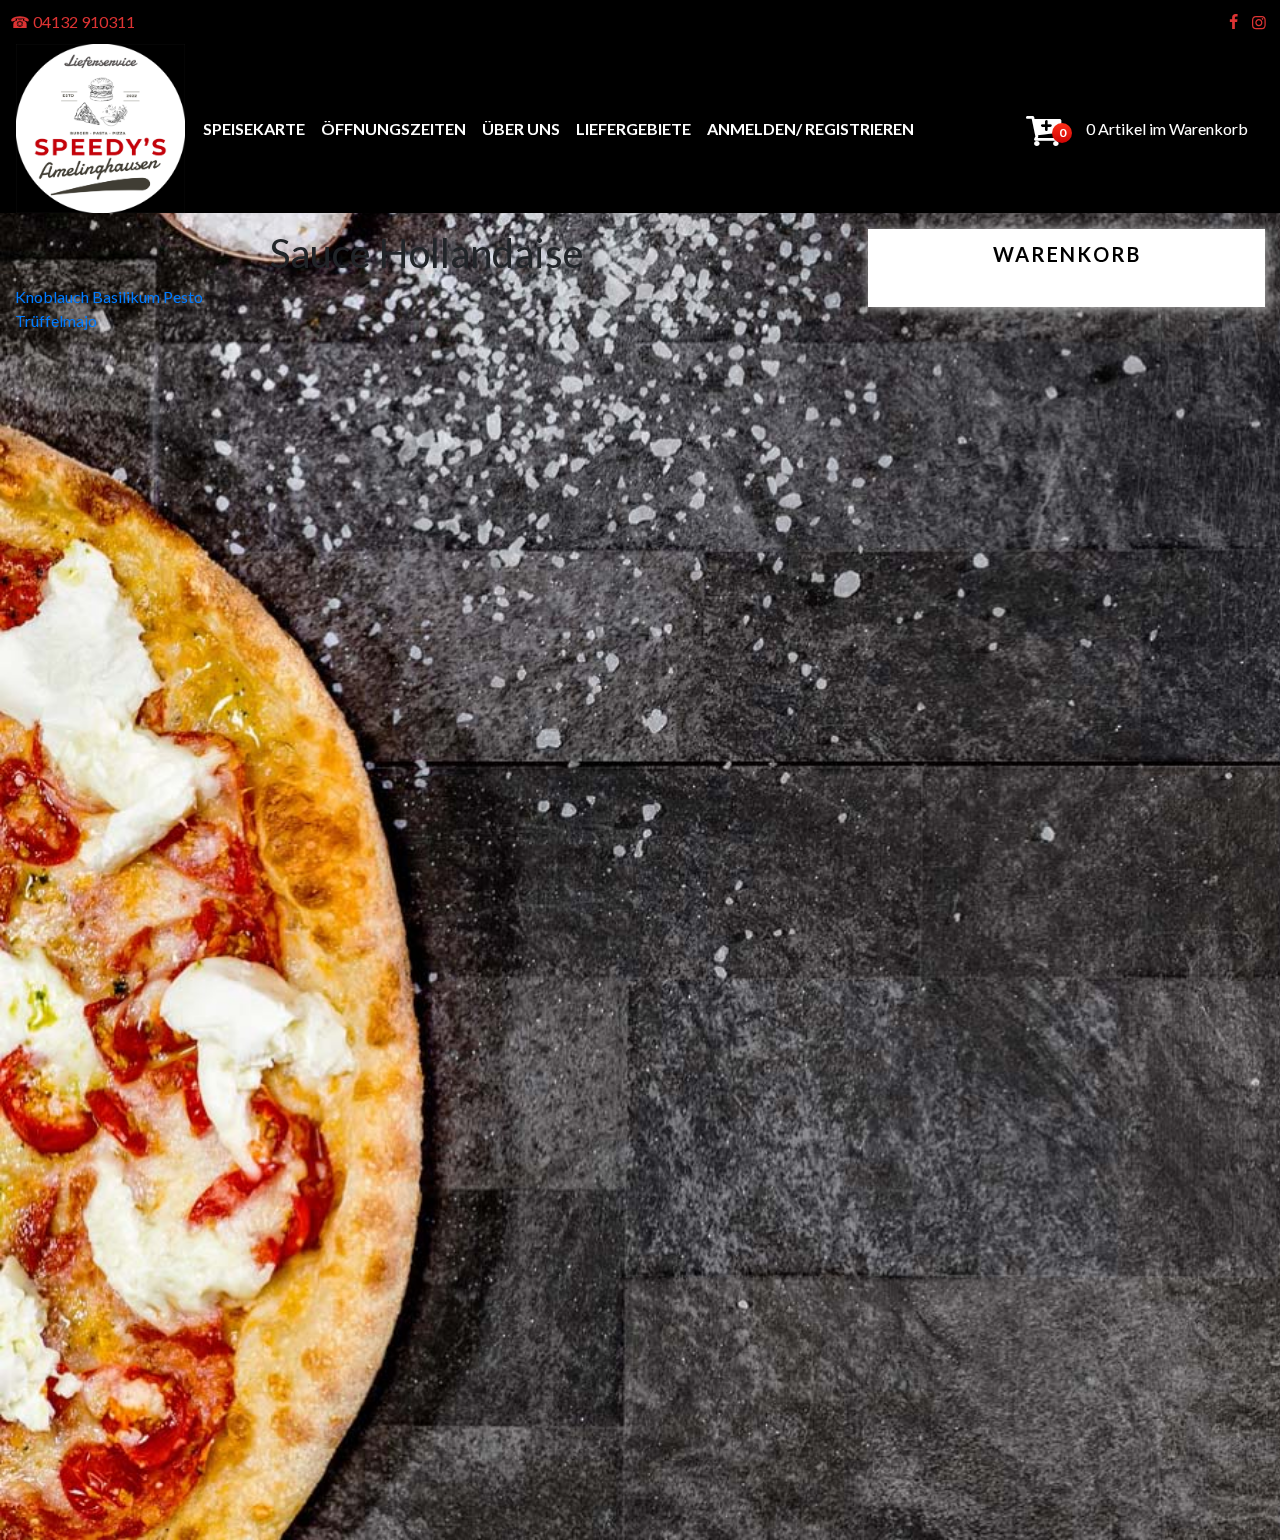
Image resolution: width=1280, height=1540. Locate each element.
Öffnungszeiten (393, 128)
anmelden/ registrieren (810, 128)
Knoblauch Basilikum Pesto (109, 296)
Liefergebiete (633, 128)
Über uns (521, 128)
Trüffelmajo (56, 320)
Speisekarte (254, 128)
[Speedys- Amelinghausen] (100, 128)
